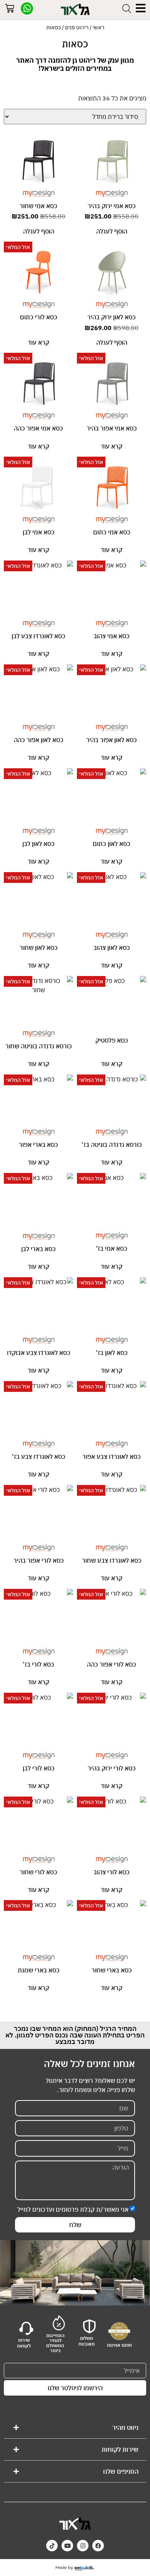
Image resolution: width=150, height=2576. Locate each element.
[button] (75, 2428)
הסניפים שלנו (121, 2471)
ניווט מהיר (125, 2428)
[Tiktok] (52, 2546)
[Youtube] (67, 2546)
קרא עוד (38, 342)
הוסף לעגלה (112, 231)
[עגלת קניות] (10, 10)
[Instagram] (83, 2546)
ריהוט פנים (77, 27)
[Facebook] (98, 2546)
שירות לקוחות (120, 2449)
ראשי (98, 27)
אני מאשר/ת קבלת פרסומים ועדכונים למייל (73, 2209)
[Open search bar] (127, 8)
